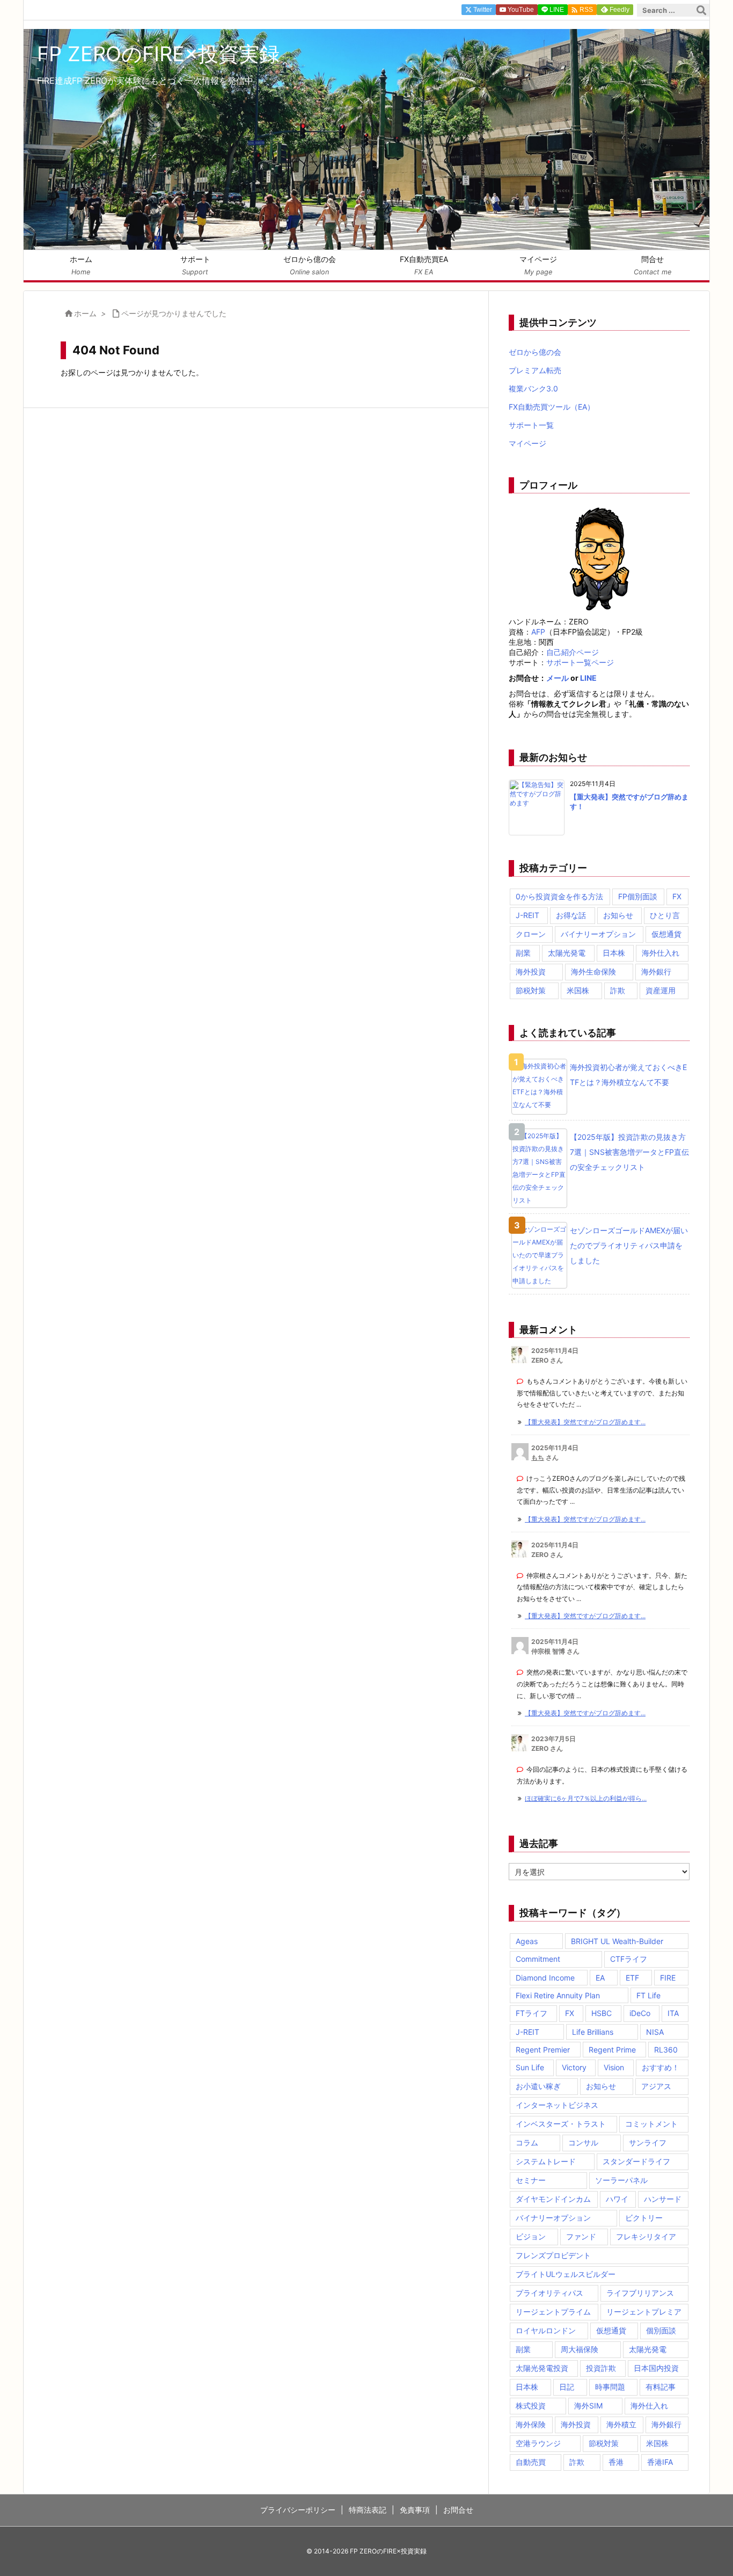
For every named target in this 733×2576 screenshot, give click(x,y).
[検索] (701, 10)
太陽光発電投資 (542, 2368)
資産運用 (661, 990)
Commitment (538, 1959)
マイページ (527, 443)
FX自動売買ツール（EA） (552, 407)
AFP (538, 632)
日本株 (614, 953)
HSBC (602, 2013)
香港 (616, 2462)
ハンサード (663, 2199)
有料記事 (661, 2387)
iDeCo (640, 2013)
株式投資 (531, 2406)
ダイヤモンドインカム (553, 2199)
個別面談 (661, 2330)
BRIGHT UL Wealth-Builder (617, 1941)
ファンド (581, 2236)
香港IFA (660, 2462)
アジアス (656, 2086)
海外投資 (531, 972)
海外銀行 (656, 972)
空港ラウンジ (538, 2443)
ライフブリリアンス (640, 2293)
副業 (523, 953)
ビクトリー (644, 2218)
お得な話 (571, 915)
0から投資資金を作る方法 (559, 896)
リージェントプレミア (644, 2312)
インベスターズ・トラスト (561, 2124)
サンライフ (648, 2142)
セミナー (531, 2180)
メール (558, 678)
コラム (527, 2142)
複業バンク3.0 (533, 388)
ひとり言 (665, 915)
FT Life (648, 1995)
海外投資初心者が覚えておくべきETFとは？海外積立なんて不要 (628, 1075)
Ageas (527, 1941)
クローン (531, 934)
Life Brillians (593, 2032)
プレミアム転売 (535, 370)
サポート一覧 (531, 425)
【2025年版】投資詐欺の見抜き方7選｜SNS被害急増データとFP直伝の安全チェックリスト (629, 1152)
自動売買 (531, 2462)
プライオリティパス (549, 2293)
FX (677, 896)
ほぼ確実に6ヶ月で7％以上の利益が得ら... (586, 1798)
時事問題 (610, 2387)
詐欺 (618, 990)
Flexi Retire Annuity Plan (558, 1995)
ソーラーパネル (621, 2180)
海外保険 (531, 2424)
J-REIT (527, 915)
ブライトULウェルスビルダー (566, 2274)
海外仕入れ (661, 953)
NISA (655, 2032)
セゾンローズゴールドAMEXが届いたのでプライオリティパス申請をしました (629, 1245)
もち (538, 1457)
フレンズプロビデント (553, 2255)
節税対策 (531, 990)
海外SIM (588, 2406)
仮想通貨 (666, 934)
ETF (632, 1978)
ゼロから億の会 (535, 352)
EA (600, 1978)
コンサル (583, 2142)
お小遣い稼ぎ (538, 2086)
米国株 (578, 990)
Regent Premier (543, 2050)
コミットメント (651, 2124)
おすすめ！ (661, 2067)
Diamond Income (545, 1978)
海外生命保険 (593, 972)
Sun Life (530, 2067)
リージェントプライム (553, 2312)
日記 (567, 2387)
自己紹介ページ (573, 652)
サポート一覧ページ (580, 662)
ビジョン (531, 2236)
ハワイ (617, 2199)
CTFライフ (629, 1959)
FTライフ (532, 2013)
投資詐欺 (601, 2368)
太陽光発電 (567, 953)
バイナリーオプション (598, 934)
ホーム (85, 313)
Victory (574, 2067)
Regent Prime (612, 2050)
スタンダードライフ (636, 2161)
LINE (588, 678)
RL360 (666, 2050)
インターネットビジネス (557, 2105)
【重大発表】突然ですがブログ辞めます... (585, 1422)
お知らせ (618, 915)
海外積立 (621, 2424)
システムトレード (546, 2161)
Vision (614, 2067)
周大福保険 (580, 2349)
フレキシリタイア (646, 2236)
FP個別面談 (638, 896)
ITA (673, 2013)
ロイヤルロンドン (546, 2330)
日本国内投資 (656, 2368)
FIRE (668, 1978)
